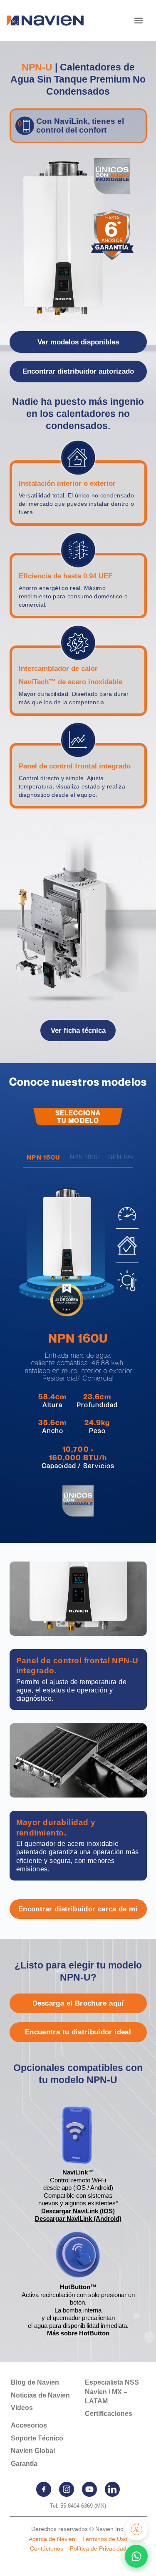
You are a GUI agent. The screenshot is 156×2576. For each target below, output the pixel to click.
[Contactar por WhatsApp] (136, 2556)
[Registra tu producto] (136, 2529)
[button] (138, 20)
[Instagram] (67, 2489)
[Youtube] (89, 2489)
